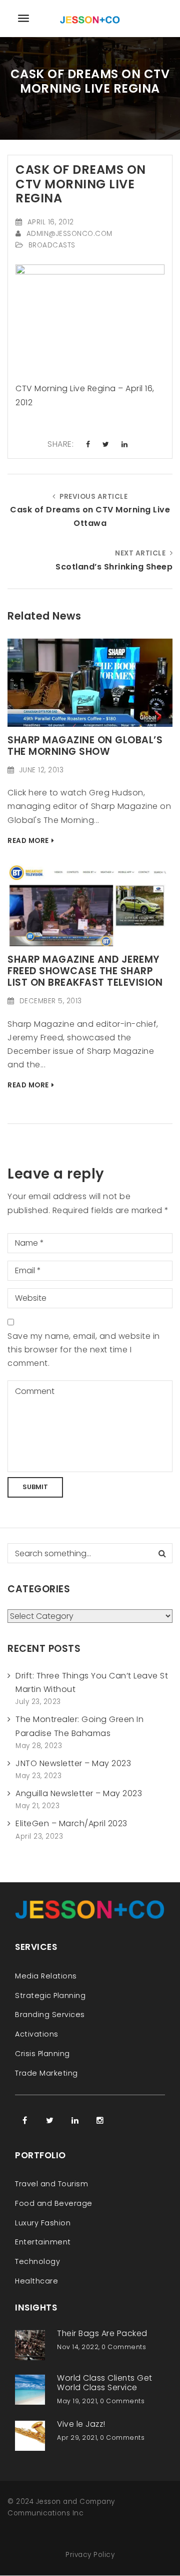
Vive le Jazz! (81, 2424)
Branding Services (50, 2015)
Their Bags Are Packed (102, 2333)
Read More (28, 841)
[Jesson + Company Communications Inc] (90, 18)
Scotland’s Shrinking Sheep (114, 567)
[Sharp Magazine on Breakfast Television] (90, 904)
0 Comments (124, 2347)
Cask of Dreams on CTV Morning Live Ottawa (90, 516)
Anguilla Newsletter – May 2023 (79, 1793)
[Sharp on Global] (90, 682)
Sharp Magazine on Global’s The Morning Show (85, 746)
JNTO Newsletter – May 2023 (73, 1763)
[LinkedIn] (75, 2120)
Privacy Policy (90, 2555)
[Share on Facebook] (88, 445)
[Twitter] (50, 2120)
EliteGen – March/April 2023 (71, 1823)
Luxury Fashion (43, 2223)
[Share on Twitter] (106, 445)
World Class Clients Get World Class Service (105, 2383)
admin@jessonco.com (69, 234)
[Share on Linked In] (125, 445)
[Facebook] (25, 2120)
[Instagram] (100, 2120)
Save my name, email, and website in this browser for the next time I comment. (84, 1350)
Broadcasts (52, 245)
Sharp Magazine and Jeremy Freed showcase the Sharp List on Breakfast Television (85, 971)
